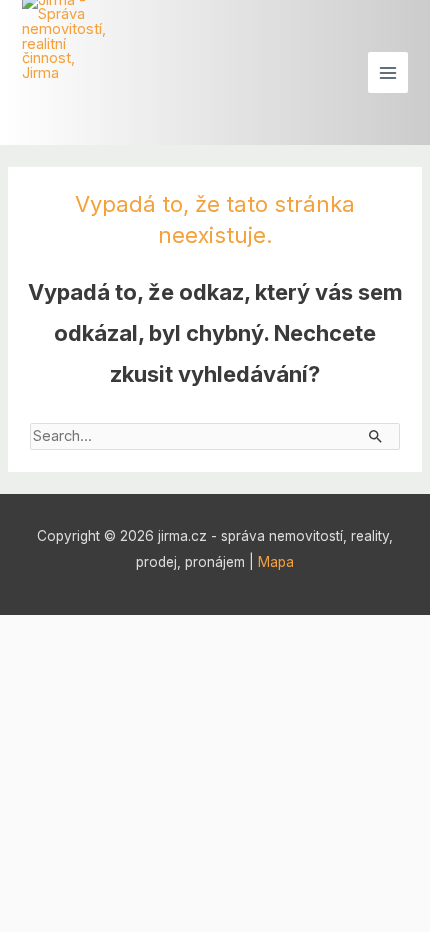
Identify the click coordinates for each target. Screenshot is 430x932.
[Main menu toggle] (388, 72)
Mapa (276, 562)
